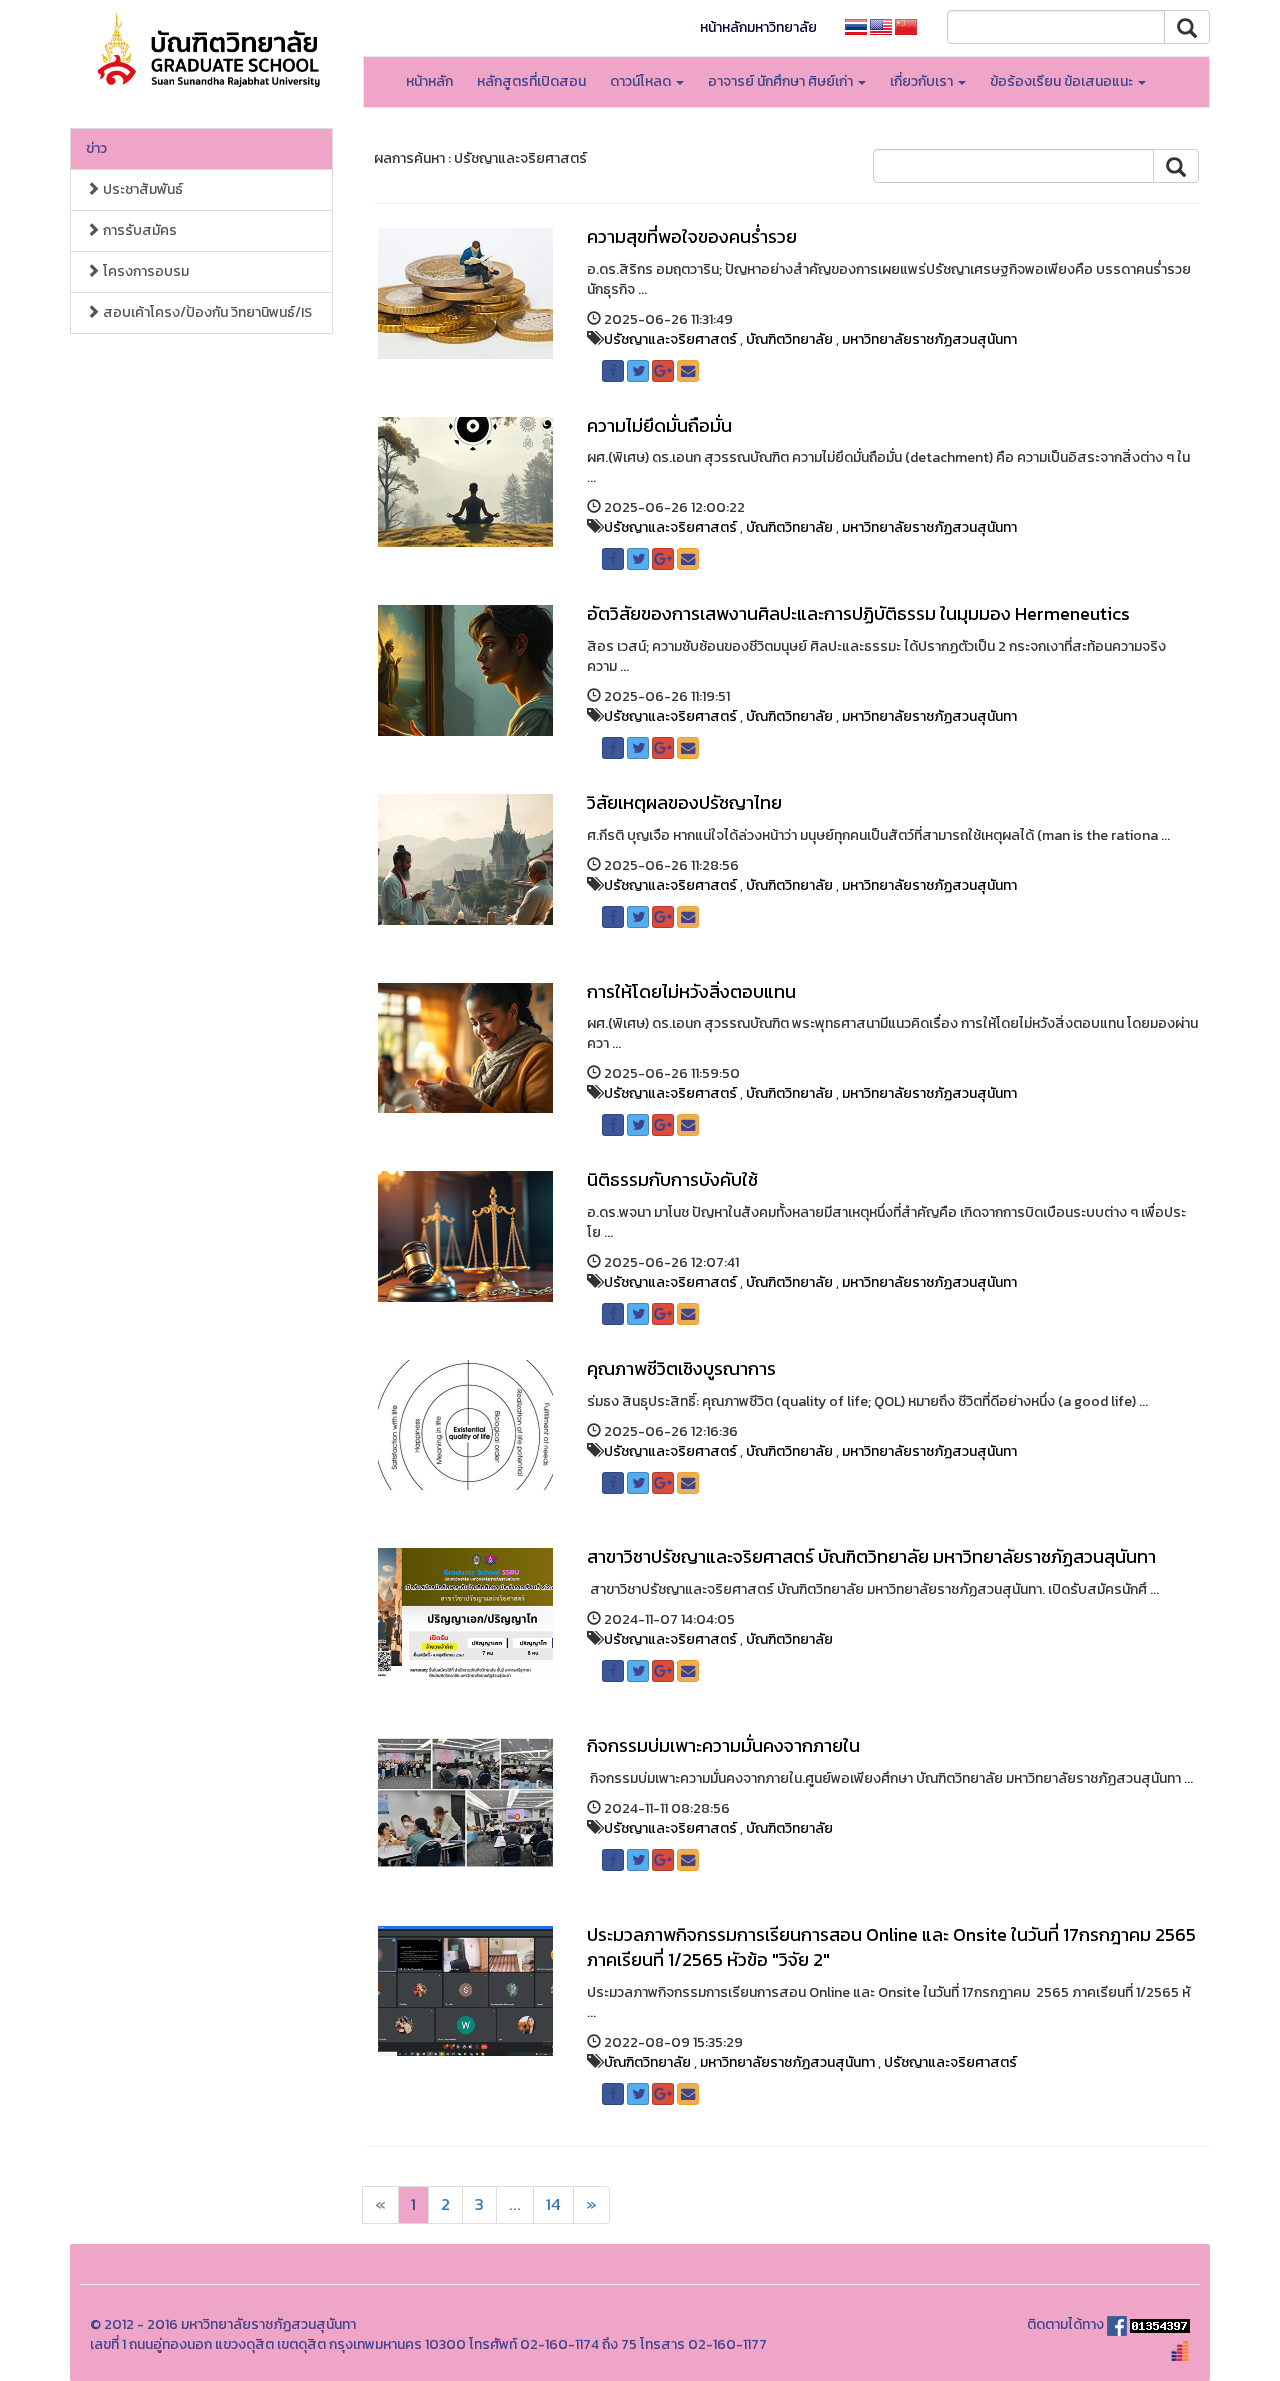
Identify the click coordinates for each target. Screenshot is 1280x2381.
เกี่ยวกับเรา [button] (923, 81)
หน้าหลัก (429, 81)
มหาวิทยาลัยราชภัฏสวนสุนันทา (929, 339)
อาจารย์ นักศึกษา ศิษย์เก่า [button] (782, 81)
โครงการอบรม (144, 271)
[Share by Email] (688, 371)
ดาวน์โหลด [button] (642, 81)
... (515, 2204)
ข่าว (96, 148)
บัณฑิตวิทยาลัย (789, 339)
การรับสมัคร (138, 230)
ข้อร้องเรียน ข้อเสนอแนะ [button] (1063, 81)
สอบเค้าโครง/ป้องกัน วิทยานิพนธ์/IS (206, 312)
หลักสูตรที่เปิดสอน (531, 81)
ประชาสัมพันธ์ (141, 189)
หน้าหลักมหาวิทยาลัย (758, 27)
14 (553, 2204)
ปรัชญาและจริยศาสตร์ (670, 339)
